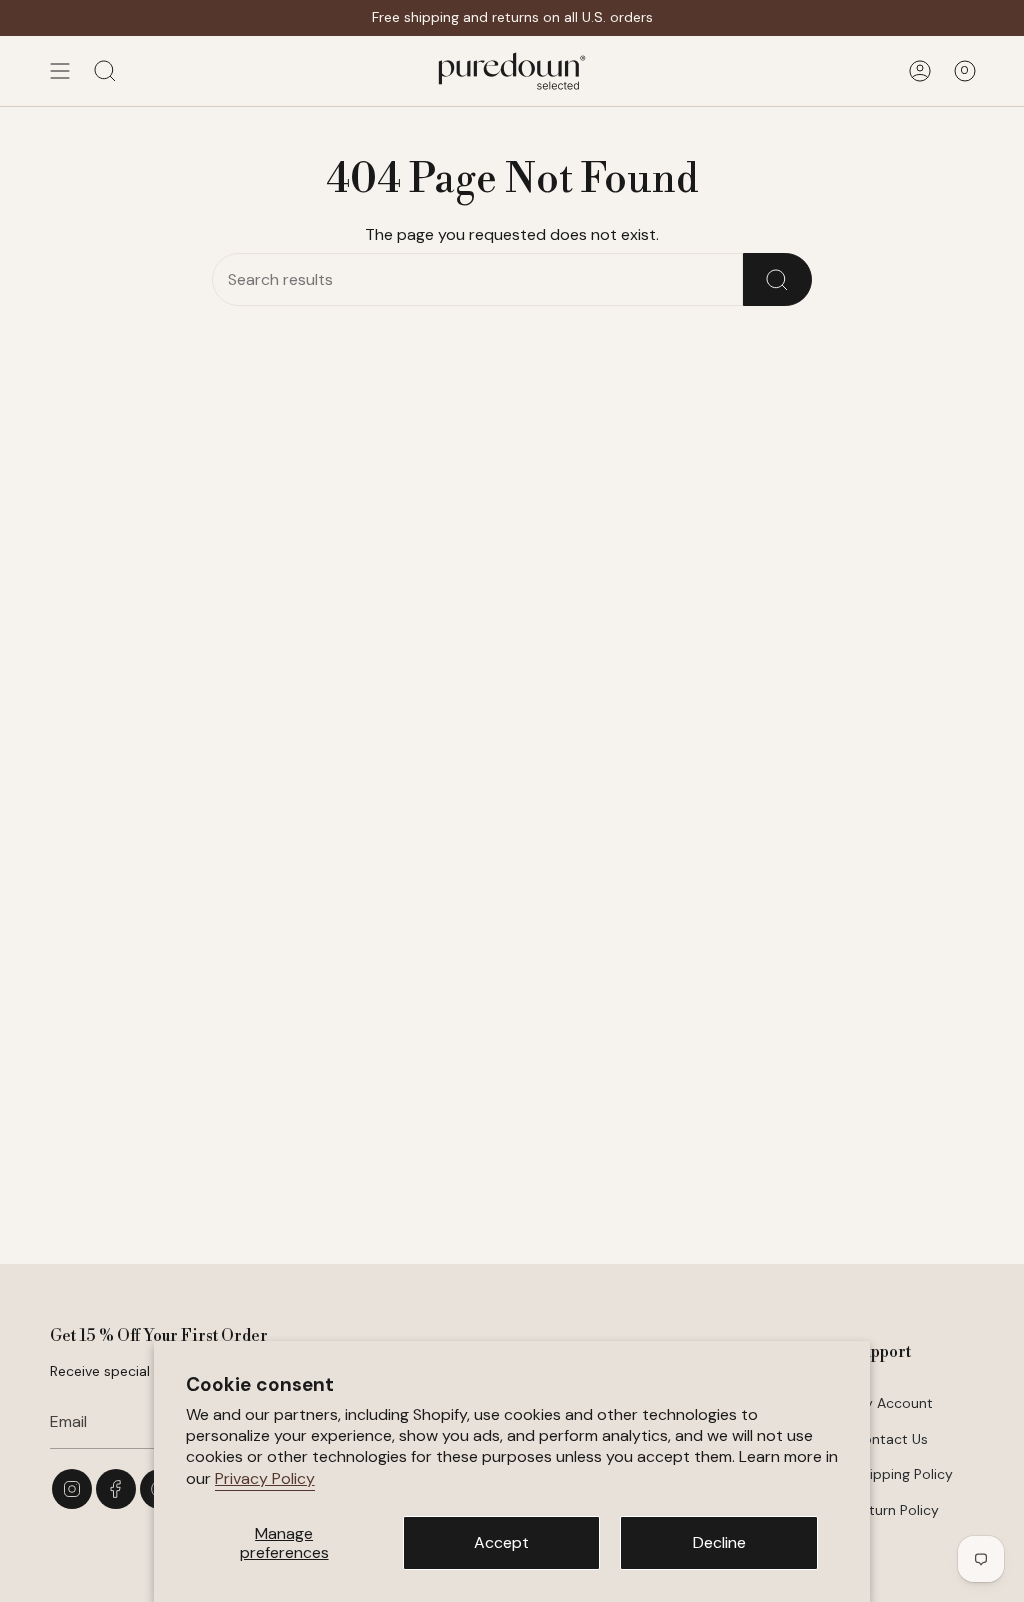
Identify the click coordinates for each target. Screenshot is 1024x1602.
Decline (719, 1542)
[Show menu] (60, 71)
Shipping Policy (903, 1474)
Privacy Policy (265, 1478)
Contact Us (890, 1439)
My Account (893, 1403)
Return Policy (896, 1510)
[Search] (777, 279)
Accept (501, 1542)
